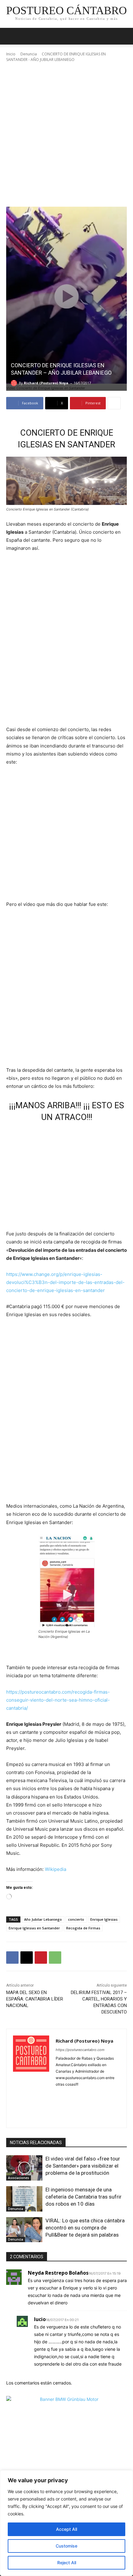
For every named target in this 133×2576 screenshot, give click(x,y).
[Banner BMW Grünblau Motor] (66, 2456)
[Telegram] (101, 2105)
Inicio (11, 54)
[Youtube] (90, 2116)
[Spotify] (90, 2105)
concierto (76, 1919)
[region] (66, 2523)
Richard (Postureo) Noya (46, 383)
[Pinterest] (41, 1958)
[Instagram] (80, 2094)
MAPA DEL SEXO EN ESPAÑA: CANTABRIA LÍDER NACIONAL (35, 1999)
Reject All (67, 2563)
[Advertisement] (66, 135)
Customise (66, 2546)
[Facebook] (12, 1958)
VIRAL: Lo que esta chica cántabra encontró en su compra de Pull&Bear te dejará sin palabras (85, 2228)
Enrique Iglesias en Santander (34, 1928)
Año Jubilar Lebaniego (43, 1919)
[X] (27, 1958)
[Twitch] (69, 2116)
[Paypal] (58, 2105)
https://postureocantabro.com (80, 2050)
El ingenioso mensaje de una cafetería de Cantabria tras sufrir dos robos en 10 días (84, 2197)
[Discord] (58, 2094)
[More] (114, 403)
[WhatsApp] (55, 1958)
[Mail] (101, 2094)
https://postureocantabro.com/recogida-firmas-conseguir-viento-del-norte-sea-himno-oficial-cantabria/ (58, 1700)
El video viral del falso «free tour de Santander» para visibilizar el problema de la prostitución (83, 2166)
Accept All (66, 2529)
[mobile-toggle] (11, 36)
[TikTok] (58, 2116)
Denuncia (29, 54)
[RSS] (80, 2105)
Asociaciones (19, 2178)
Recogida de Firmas (83, 1928)
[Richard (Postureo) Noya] (15, 383)
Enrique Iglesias (104, 1919)
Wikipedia (56, 1869)
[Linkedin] (90, 2094)
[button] (124, 36)
